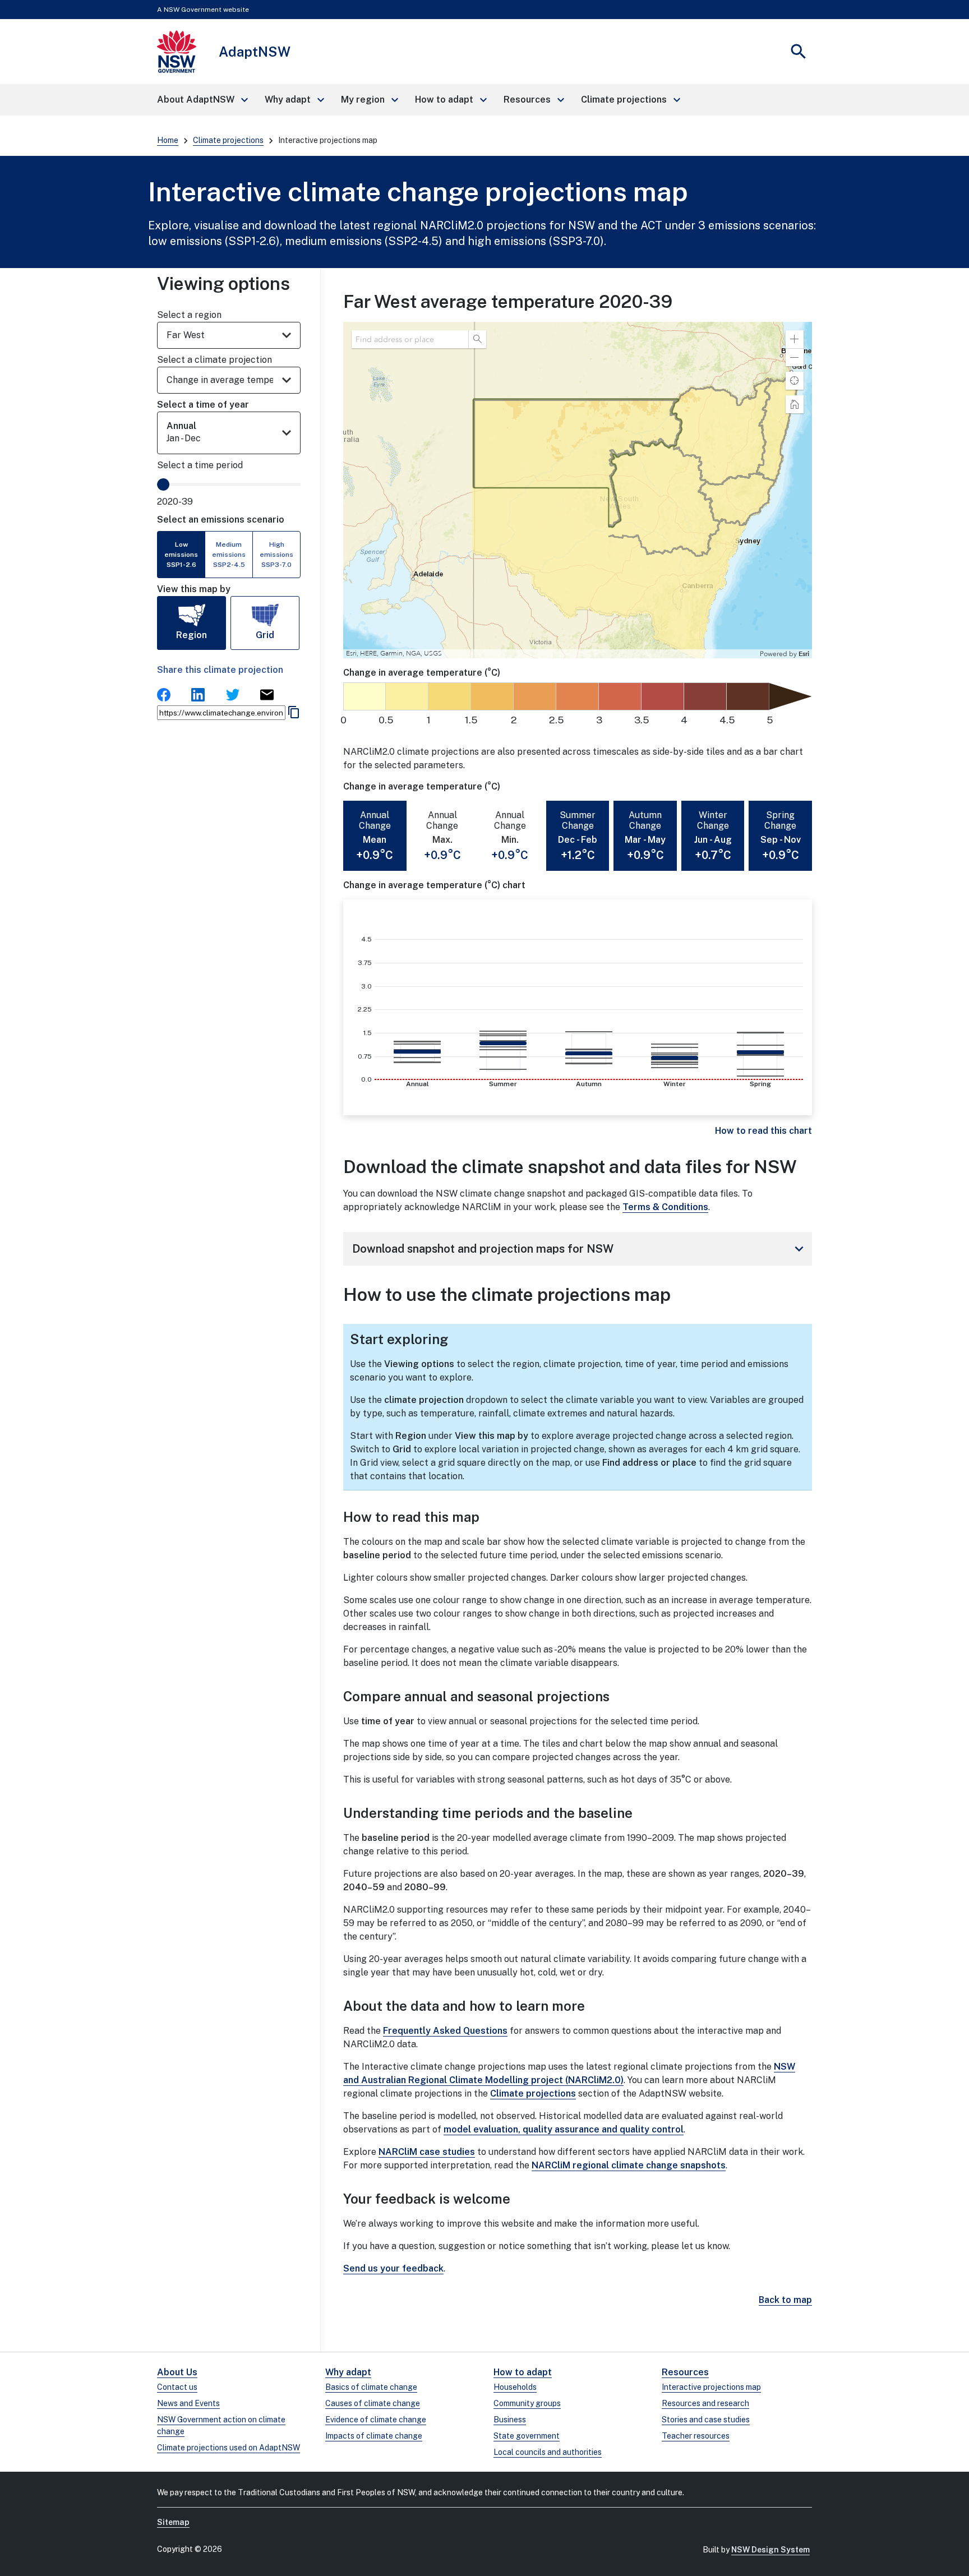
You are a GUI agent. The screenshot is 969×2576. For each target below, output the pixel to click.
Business (510, 2420)
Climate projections (228, 140)
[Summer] (503, 1010)
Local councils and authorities (548, 2452)
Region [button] (201, 633)
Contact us (177, 2387)
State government (527, 2436)
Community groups (527, 2403)
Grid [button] (278, 633)
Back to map (785, 2300)
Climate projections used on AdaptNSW (229, 2448)
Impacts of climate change (374, 2436)
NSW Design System (770, 2550)
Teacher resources (696, 2436)
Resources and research (705, 2403)
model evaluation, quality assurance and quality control (564, 2129)
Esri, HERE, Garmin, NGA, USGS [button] (394, 654)
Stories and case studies (706, 2420)
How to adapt (523, 2372)
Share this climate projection (220, 670)
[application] (578, 490)
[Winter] (674, 1010)
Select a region (189, 315)
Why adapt (348, 2372)
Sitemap (173, 2522)
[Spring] (760, 1010)
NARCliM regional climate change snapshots (629, 2165)
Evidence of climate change (376, 2420)
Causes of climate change (373, 2403)
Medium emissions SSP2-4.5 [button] (232, 555)
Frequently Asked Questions (445, 2031)
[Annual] (417, 1010)
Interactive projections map (711, 2387)
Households (515, 2387)
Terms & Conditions (665, 1207)
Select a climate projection (214, 360)
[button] (202, 100)
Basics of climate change (371, 2387)
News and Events (188, 2403)
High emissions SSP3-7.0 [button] (280, 555)
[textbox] (410, 339)
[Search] (477, 339)
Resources (685, 2372)
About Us (177, 2372)
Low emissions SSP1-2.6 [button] (184, 555)
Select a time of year (203, 405)
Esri (804, 654)
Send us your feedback (393, 2268)
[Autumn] (589, 1010)
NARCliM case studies (427, 2152)
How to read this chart (763, 1131)
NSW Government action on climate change (221, 2425)
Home (168, 140)
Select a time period (200, 465)
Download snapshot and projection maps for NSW (580, 1249)
